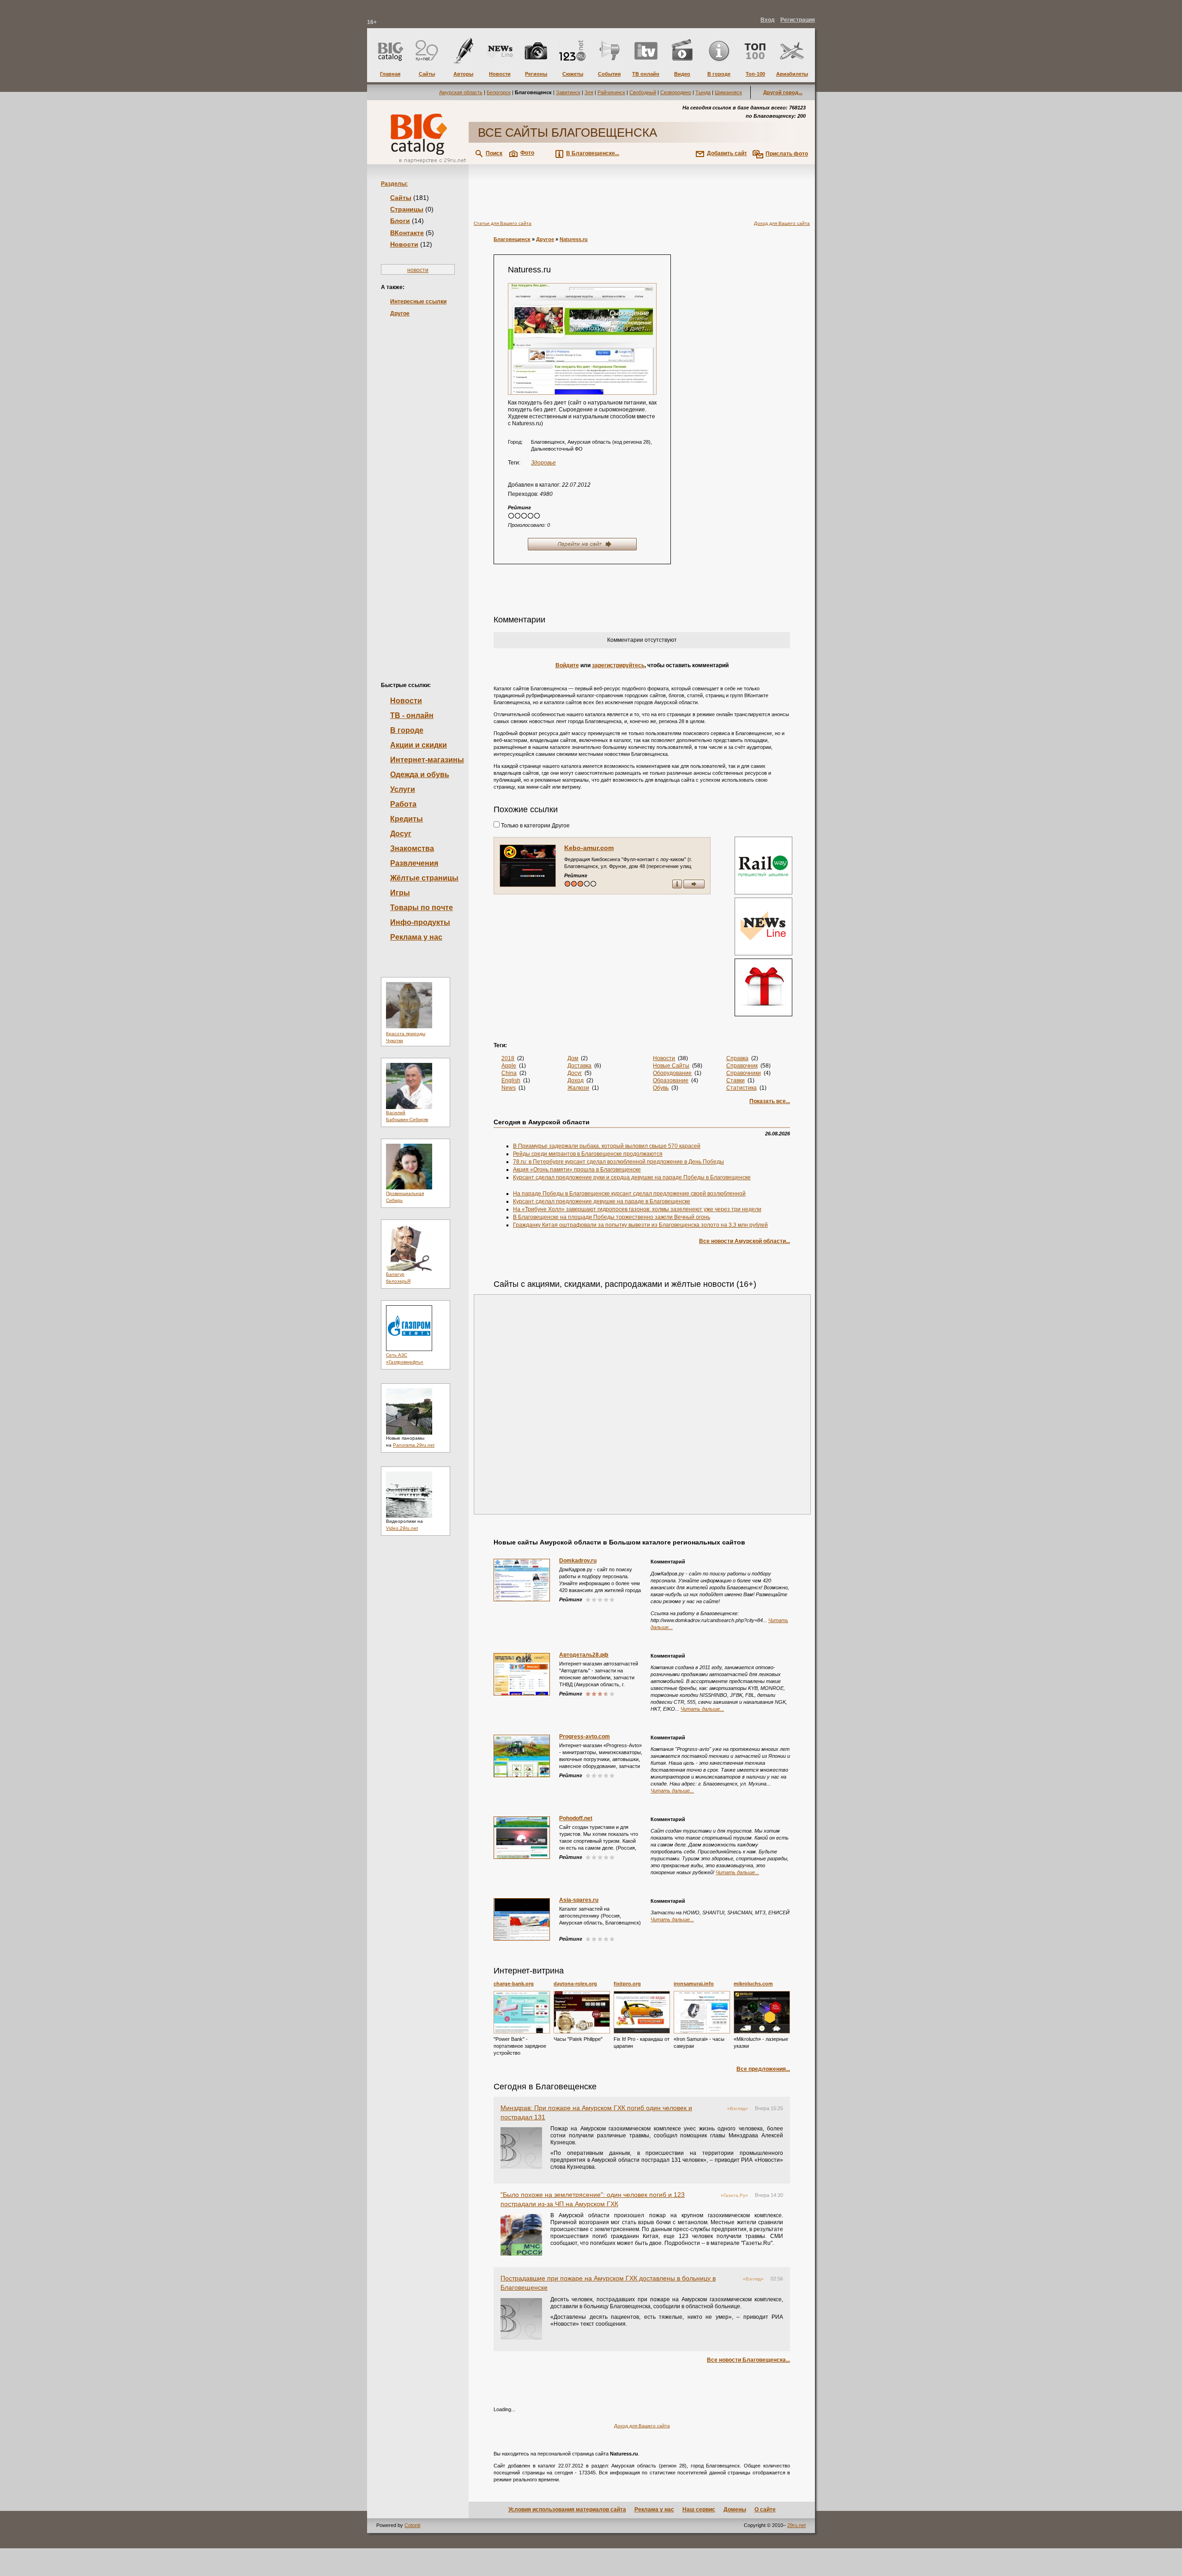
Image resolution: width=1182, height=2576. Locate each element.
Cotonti (412, 2525)
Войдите (567, 665)
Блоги (400, 221)
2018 (508, 1058)
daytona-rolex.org (575, 1984)
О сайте (765, 2510)
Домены (735, 2510)
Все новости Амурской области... (745, 1241)
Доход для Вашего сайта (782, 223)
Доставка (579, 1066)
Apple (509, 1066)
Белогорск (499, 92)
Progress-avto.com (585, 1737)
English (511, 1080)
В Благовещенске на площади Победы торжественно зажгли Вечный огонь (612, 1217)
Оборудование (672, 1073)
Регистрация (798, 20)
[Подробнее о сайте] (528, 866)
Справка (737, 1058)
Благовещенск (512, 239)
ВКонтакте (407, 233)
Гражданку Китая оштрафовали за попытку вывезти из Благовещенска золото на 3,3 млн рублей (640, 1225)
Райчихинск (611, 92)
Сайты (401, 198)
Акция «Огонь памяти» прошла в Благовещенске (577, 1170)
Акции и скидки (419, 745)
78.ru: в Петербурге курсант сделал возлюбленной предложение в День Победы (618, 1162)
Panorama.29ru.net (414, 1445)
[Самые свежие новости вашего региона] (762, 927)
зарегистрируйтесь (618, 665)
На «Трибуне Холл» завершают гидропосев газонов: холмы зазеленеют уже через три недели (637, 1209)
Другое (400, 314)
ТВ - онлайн (412, 715)
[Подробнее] (522, 2012)
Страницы (407, 209)
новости (418, 270)
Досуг (401, 834)
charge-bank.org (514, 1984)
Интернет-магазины (427, 760)
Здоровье (543, 463)
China (509, 1073)
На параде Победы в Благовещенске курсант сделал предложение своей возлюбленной (629, 1194)
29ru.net (796, 2525)
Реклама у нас (416, 937)
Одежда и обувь (420, 775)
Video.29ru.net (402, 1528)
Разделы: (394, 184)
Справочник (742, 1066)
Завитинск (568, 92)
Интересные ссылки (418, 302)
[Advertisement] (418, 484)
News (509, 1088)
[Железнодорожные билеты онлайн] (763, 893)
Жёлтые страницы (424, 878)
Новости (404, 244)
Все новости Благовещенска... (748, 2360)
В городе (407, 730)
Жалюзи (578, 1088)
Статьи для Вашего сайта (503, 223)
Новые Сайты (671, 1066)
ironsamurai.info (694, 1984)
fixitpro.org (627, 1984)
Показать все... (770, 1101)
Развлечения (414, 863)
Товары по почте (422, 908)
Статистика (742, 1088)
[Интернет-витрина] (762, 988)
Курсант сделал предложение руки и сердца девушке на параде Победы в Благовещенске (632, 1177)
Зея (589, 92)
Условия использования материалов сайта (567, 2510)
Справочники (744, 1073)
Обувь (661, 1088)
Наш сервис (699, 2510)
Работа (403, 804)
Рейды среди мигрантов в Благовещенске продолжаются (588, 1154)
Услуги (403, 789)
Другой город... (783, 92)
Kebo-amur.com (589, 848)
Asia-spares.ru (579, 1900)
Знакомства (412, 848)
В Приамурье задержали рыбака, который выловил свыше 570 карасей (607, 1146)
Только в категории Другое (535, 826)
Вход (768, 20)
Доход (576, 1080)
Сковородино (676, 92)
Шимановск (728, 92)
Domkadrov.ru (578, 1561)
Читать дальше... (702, 1709)
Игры (400, 893)
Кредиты (407, 819)
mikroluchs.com (753, 1984)
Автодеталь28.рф (584, 1655)
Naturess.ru (574, 239)
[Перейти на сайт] (582, 339)
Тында (703, 92)
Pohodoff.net (576, 1818)
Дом (573, 1058)
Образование (671, 1080)
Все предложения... (763, 2069)
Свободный (643, 92)
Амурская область (461, 92)
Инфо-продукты (420, 922)
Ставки (736, 1080)
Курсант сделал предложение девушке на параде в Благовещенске (602, 1201)
